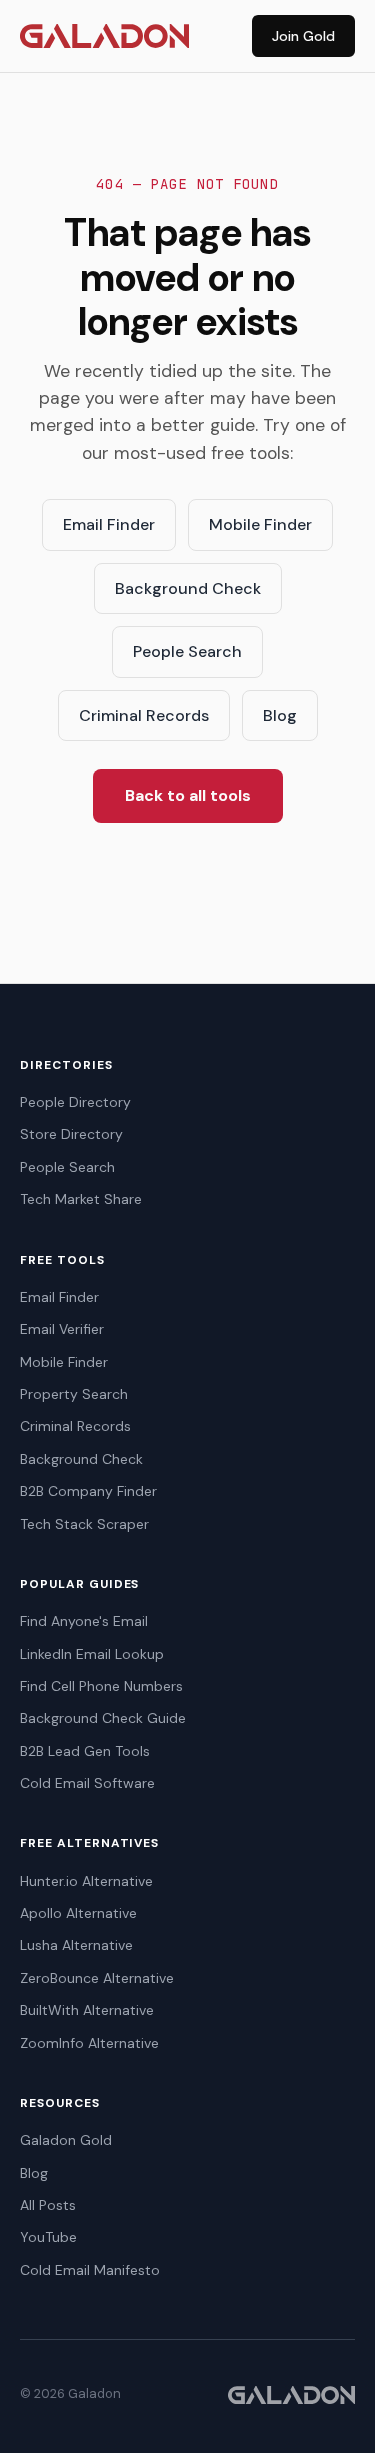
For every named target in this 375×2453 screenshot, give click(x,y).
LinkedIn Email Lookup (92, 1654)
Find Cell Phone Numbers (101, 1686)
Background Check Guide (103, 1718)
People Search (187, 651)
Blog (280, 715)
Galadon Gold (66, 2140)
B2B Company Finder (88, 1491)
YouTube (48, 2237)
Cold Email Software (87, 1783)
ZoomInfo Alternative (89, 2043)
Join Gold (303, 36)
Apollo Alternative (78, 1913)
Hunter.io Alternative (86, 1881)
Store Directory (71, 1134)
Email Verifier (62, 1329)
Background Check (188, 588)
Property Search (74, 1394)
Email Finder (109, 524)
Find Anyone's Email (84, 1621)
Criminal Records (144, 715)
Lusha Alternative (76, 1945)
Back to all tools (188, 795)
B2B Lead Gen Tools (85, 1751)
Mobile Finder (260, 524)
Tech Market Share (81, 1199)
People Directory (75, 1102)
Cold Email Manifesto (90, 2270)
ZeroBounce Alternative (97, 1978)
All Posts (48, 2205)
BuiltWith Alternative (87, 2010)
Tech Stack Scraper (84, 1524)
